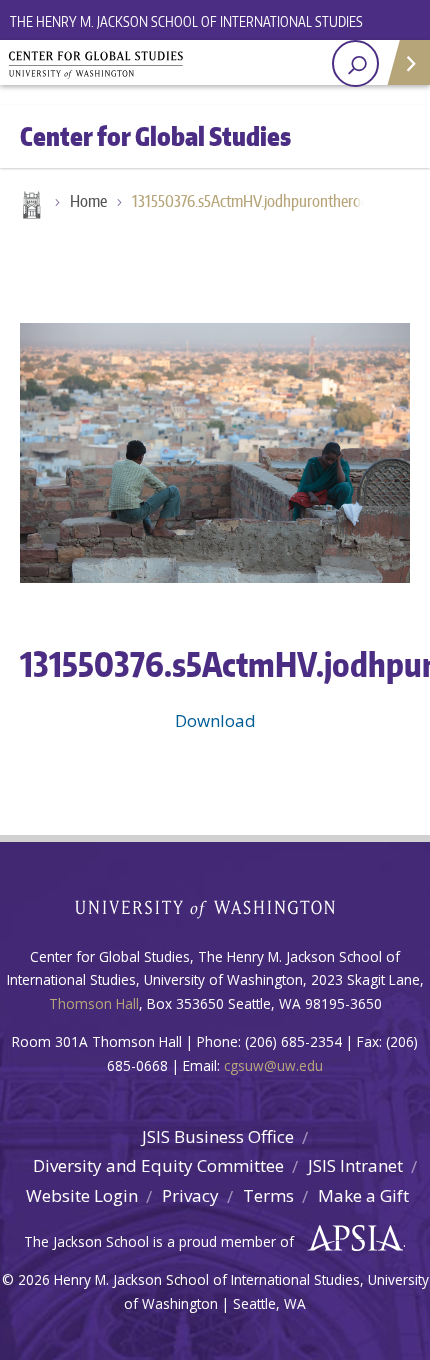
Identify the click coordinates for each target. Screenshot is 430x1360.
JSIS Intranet (355, 1165)
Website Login (82, 1195)
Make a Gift (363, 1195)
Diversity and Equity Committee (158, 1165)
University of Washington (215, 906)
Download (215, 720)
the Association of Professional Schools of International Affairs (350, 1239)
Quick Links (407, 62)
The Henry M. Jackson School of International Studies (186, 21)
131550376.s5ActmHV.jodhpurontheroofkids (257, 201)
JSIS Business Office (218, 1136)
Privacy (190, 1195)
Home (30, 207)
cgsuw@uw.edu (273, 1065)
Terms (268, 1195)
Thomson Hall (94, 1003)
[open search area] (355, 63)
